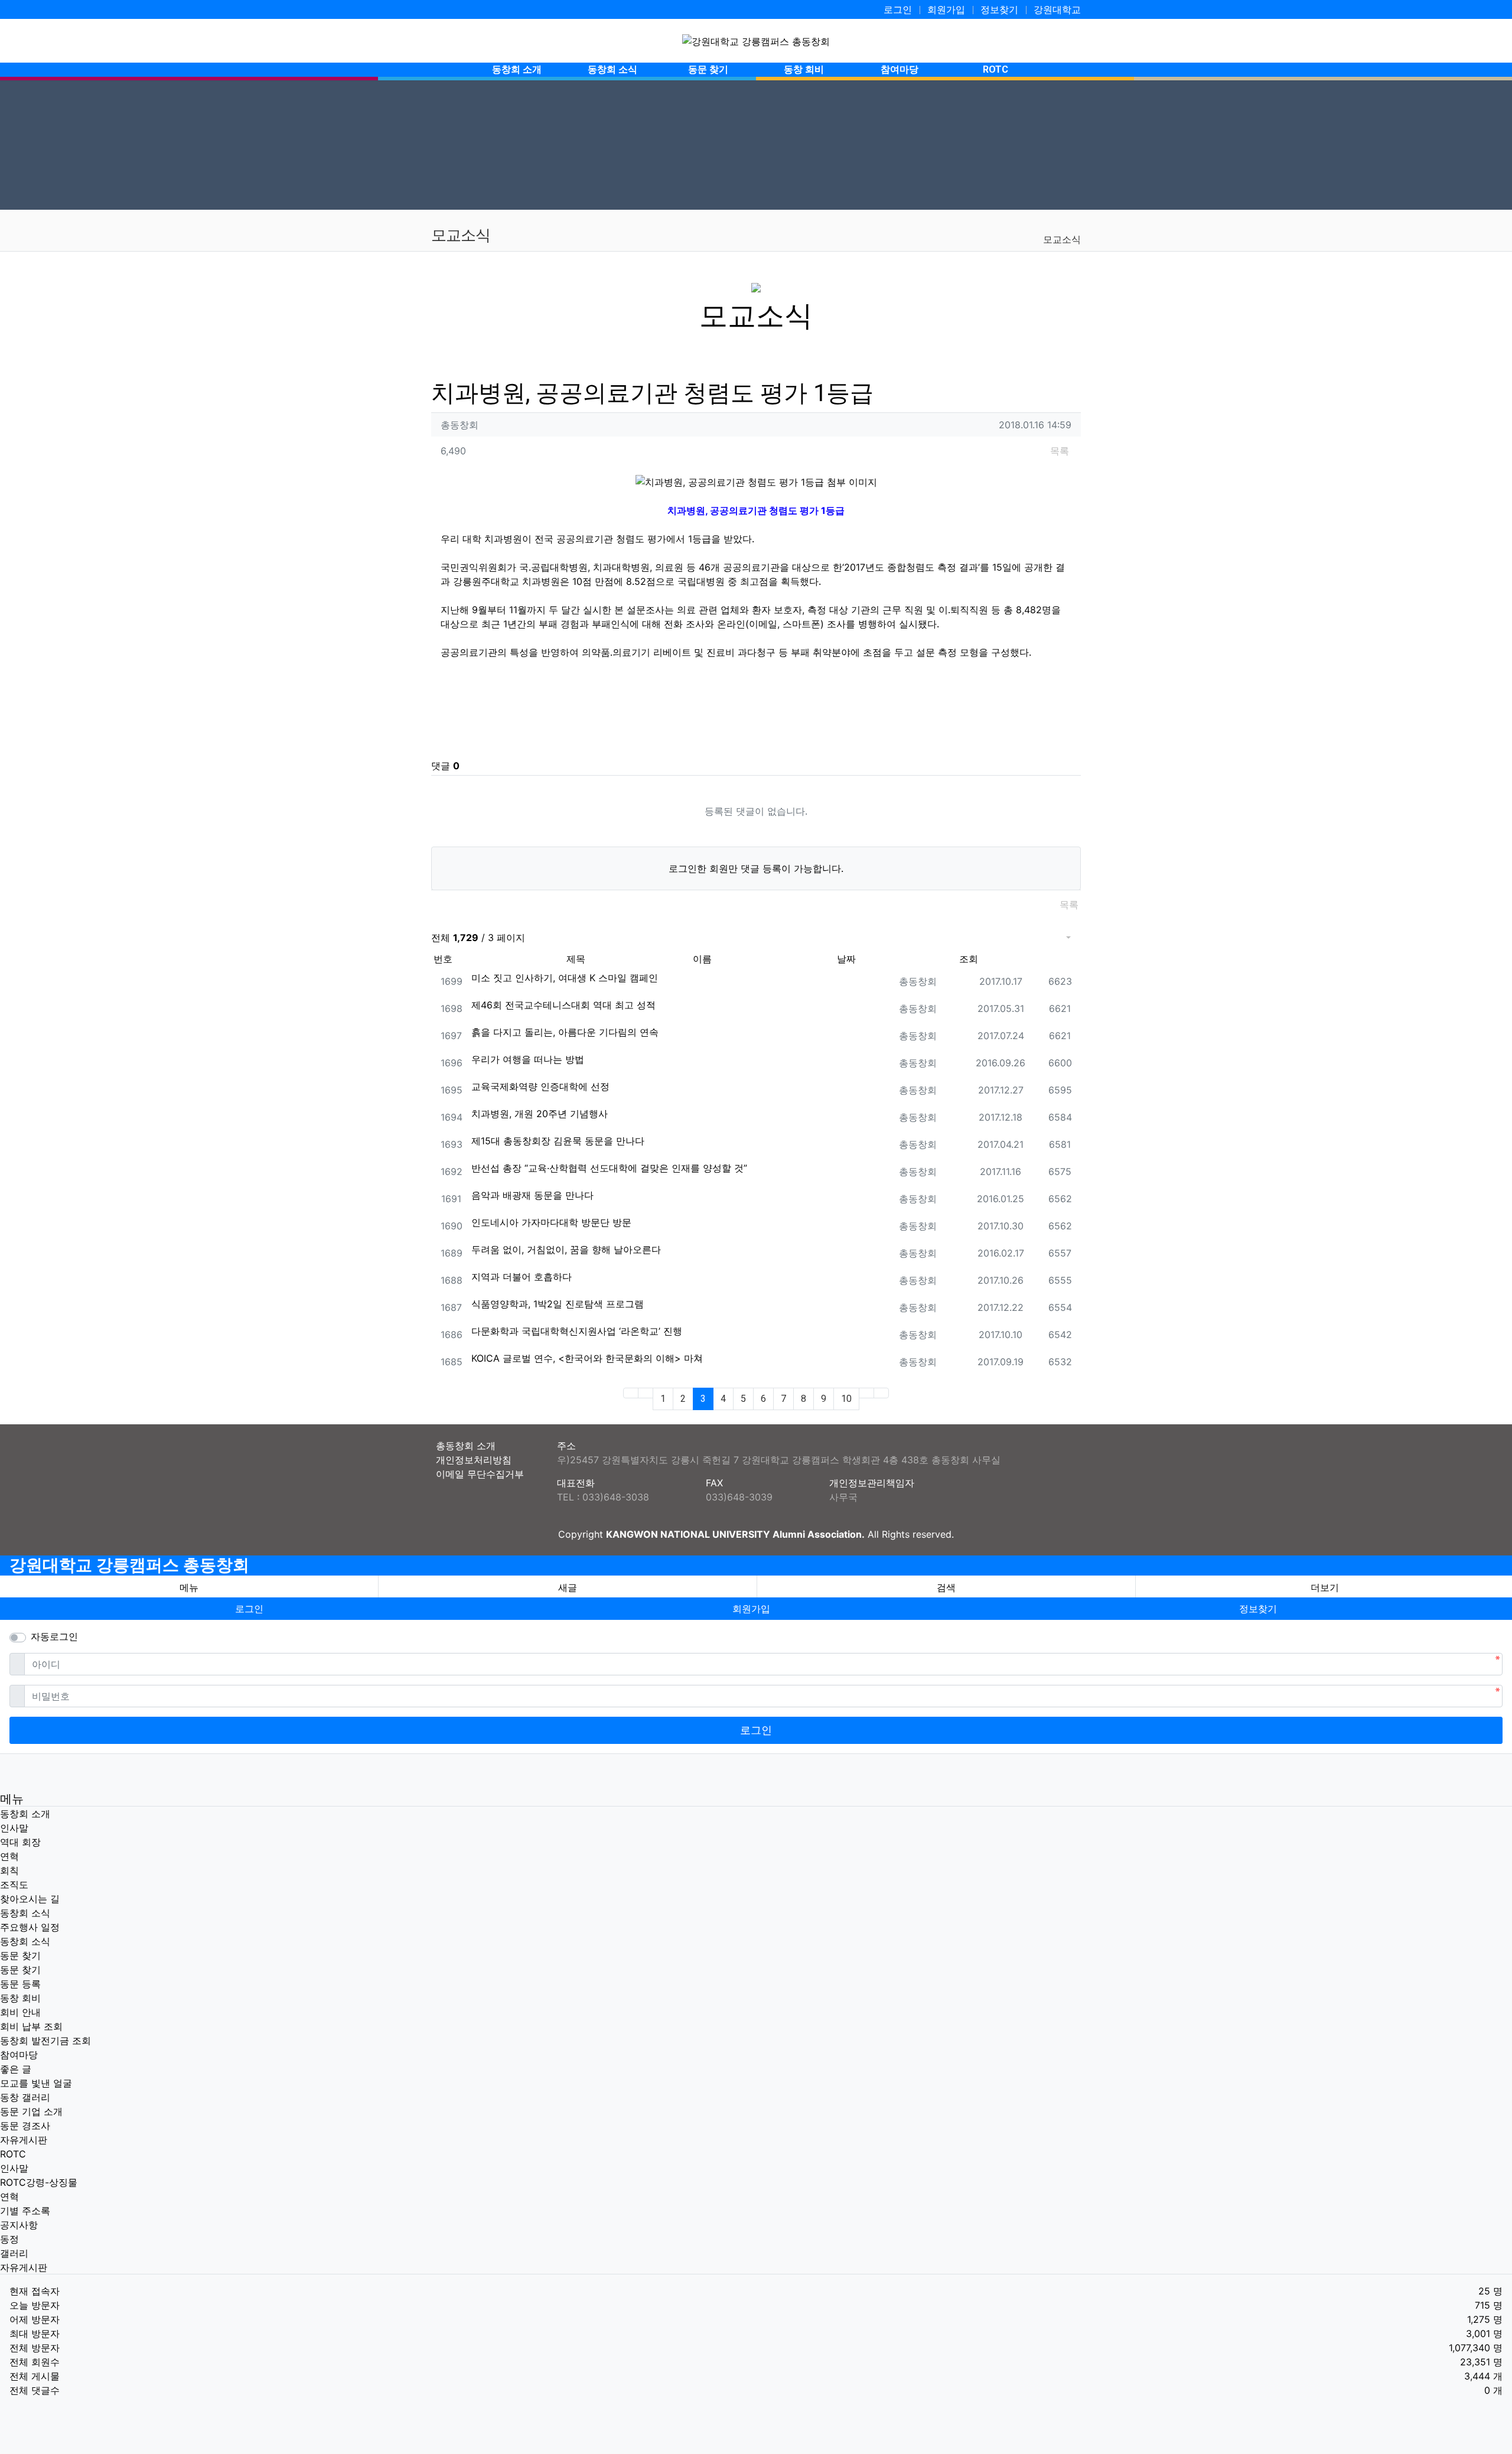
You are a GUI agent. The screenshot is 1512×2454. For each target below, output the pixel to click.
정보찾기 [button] (1258, 1609)
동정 (9, 2239)
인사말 (14, 1828)
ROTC (13, 2154)
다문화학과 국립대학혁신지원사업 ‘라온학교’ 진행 (577, 1331)
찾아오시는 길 (30, 1899)
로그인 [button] (249, 1609)
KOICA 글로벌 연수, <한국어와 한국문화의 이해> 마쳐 (587, 1358)
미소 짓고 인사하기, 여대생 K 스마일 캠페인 (565, 978)
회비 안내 (20, 2012)
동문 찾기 (20, 1955)
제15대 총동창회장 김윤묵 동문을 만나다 (558, 1141)
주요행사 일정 (30, 1927)
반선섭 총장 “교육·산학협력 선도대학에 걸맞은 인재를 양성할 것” (609, 1168)
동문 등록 (20, 1984)
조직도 (14, 1885)
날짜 (846, 959)
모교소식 (1062, 239)
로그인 (898, 9)
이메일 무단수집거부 (480, 1474)
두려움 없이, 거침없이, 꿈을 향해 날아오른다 (566, 1249)
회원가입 (946, 9)
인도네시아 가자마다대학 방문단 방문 (551, 1222)
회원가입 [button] (751, 1609)
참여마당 (19, 2055)
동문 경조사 (25, 2126)
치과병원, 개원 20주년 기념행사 (540, 1114)
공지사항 (19, 2225)
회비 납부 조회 (31, 2026)
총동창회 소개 (466, 1446)
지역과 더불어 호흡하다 (522, 1277)
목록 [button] (1060, 451)
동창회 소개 (25, 1814)
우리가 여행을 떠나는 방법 (528, 1059)
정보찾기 (999, 9)
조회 (969, 959)
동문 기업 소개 (31, 2111)
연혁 (9, 1856)
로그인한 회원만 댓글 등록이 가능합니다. (756, 868)
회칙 (9, 1870)
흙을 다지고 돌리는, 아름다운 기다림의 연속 (565, 1032)
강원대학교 (1057, 9)
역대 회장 (20, 1842)
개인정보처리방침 (474, 1460)
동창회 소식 (25, 1913)
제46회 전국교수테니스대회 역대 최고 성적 (563, 1005)
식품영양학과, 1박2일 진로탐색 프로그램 (558, 1304)
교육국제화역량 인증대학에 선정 (540, 1086)
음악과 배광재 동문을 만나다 (532, 1195)
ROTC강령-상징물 (39, 2182)
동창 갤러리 (25, 2097)
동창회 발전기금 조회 (45, 2040)
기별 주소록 (25, 2211)
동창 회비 (20, 1998)
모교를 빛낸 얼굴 (36, 2083)
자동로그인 (54, 1636)
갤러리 (14, 2253)
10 (846, 1399)
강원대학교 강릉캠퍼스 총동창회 (129, 1565)
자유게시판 (24, 2140)
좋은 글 (16, 2069)
